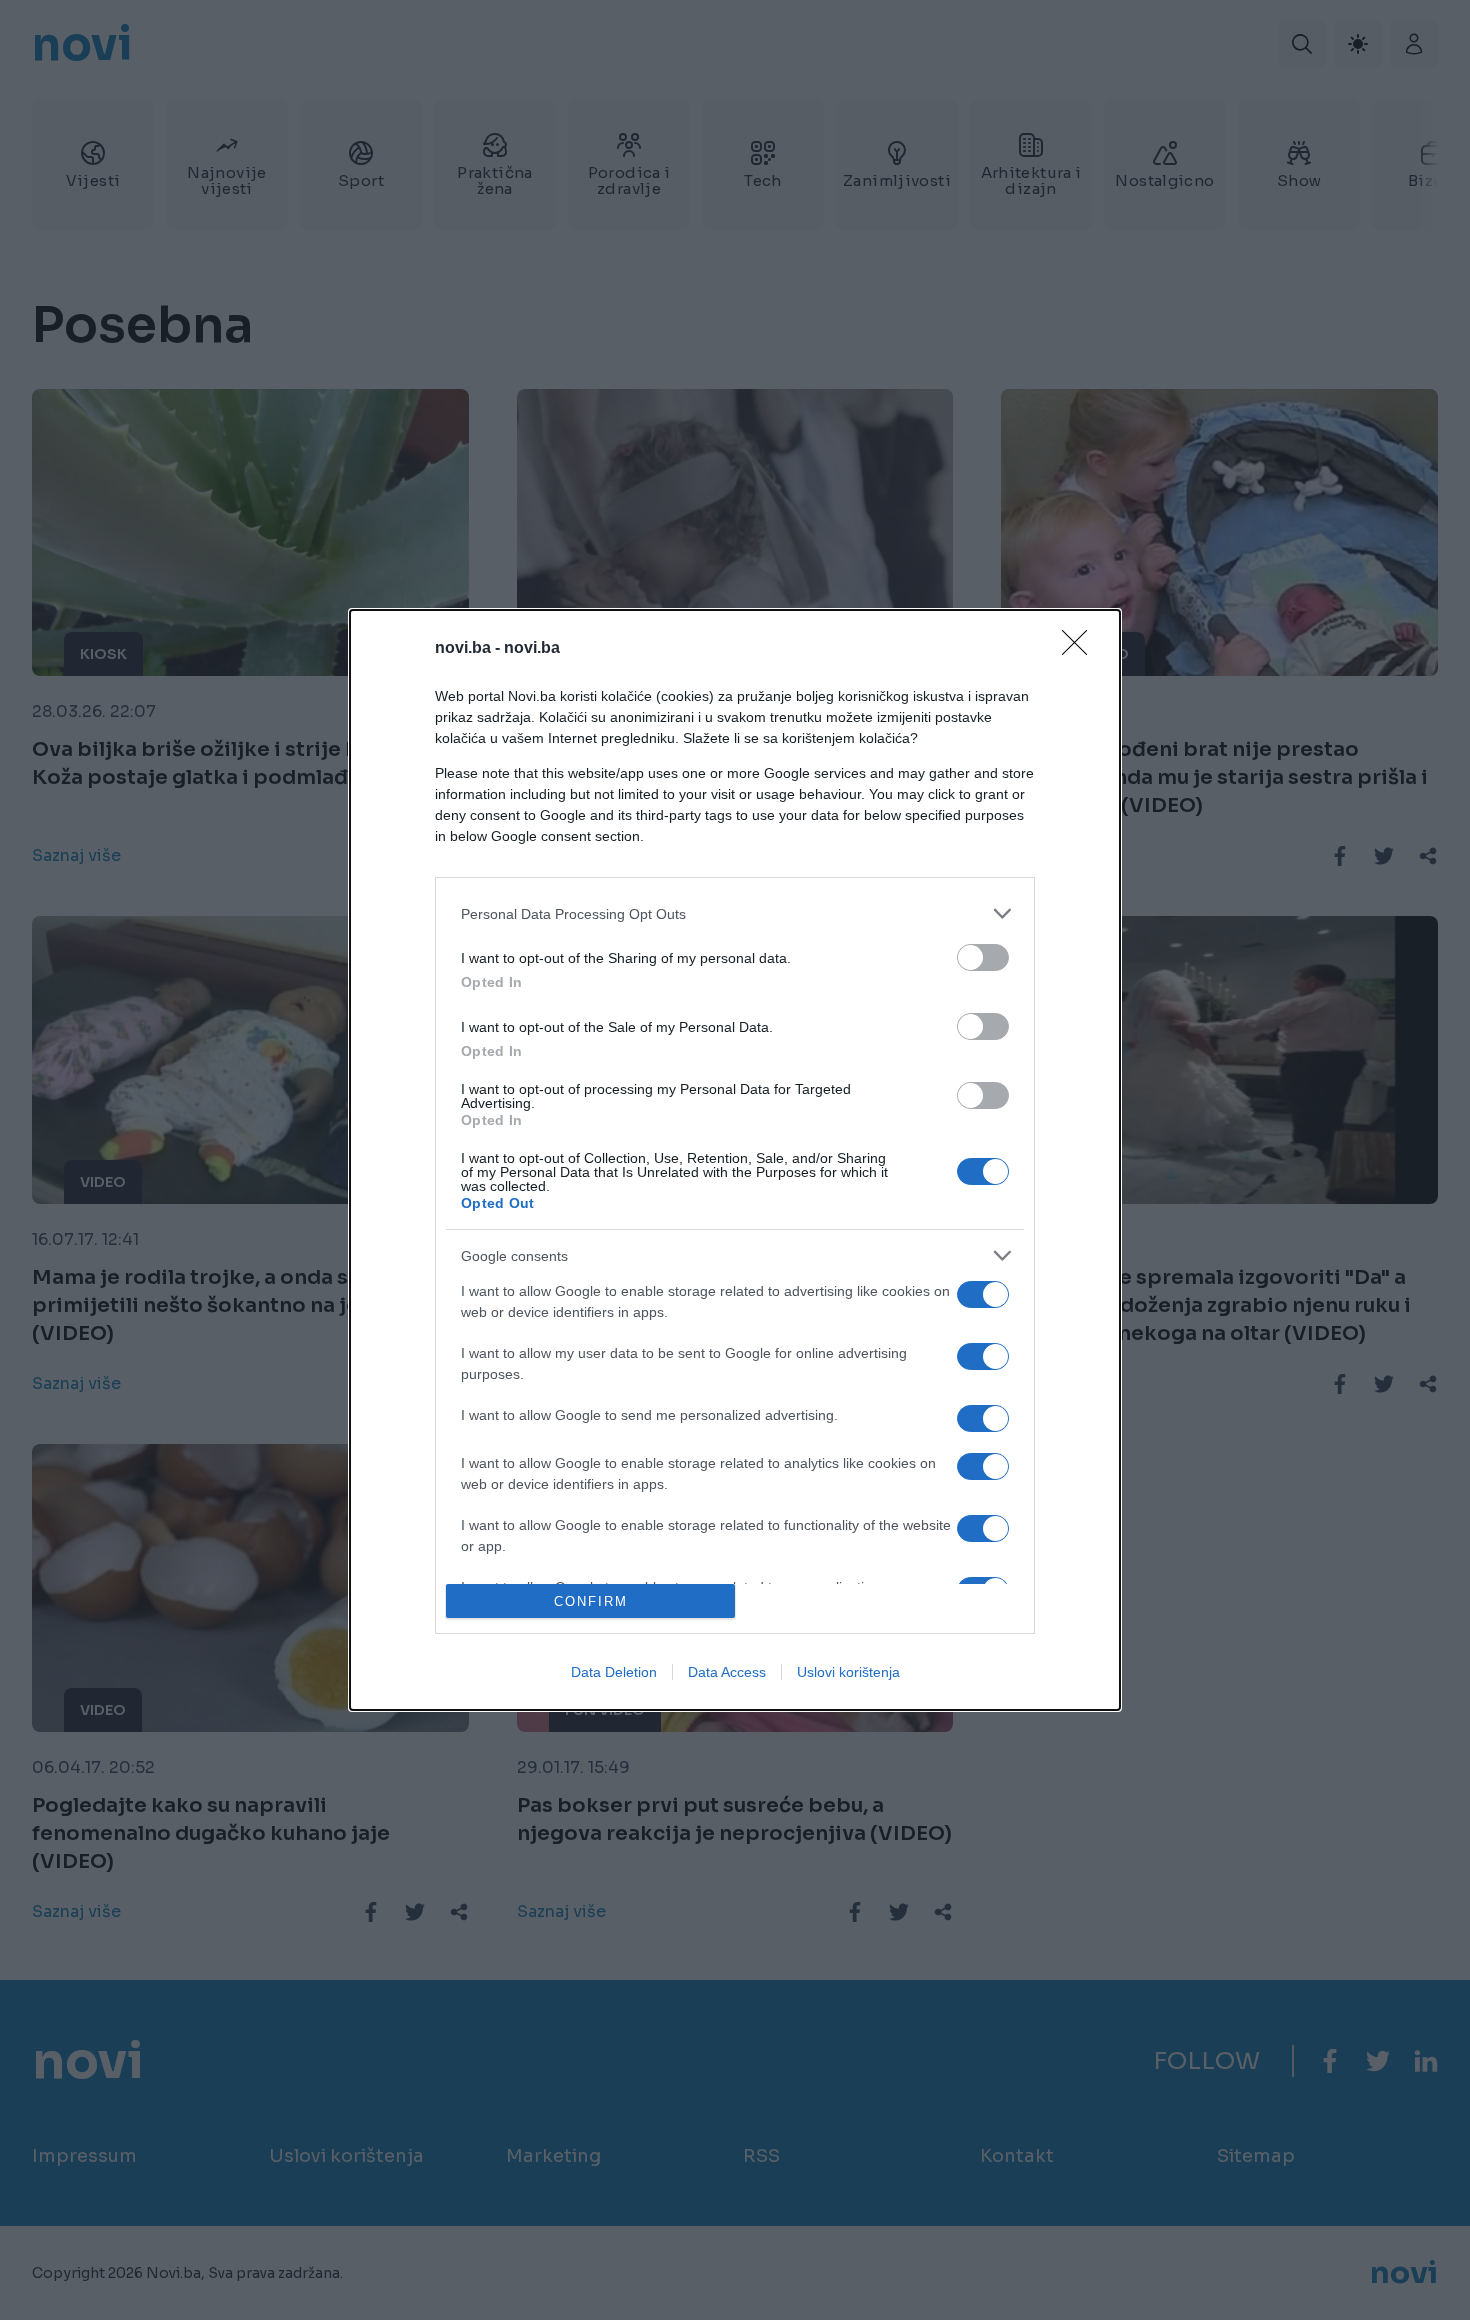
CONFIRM (591, 1601)
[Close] (1081, 649)
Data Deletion (614, 1672)
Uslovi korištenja (848, 1672)
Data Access (727, 1672)
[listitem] (735, 913)
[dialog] (735, 1160)
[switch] (983, 957)
